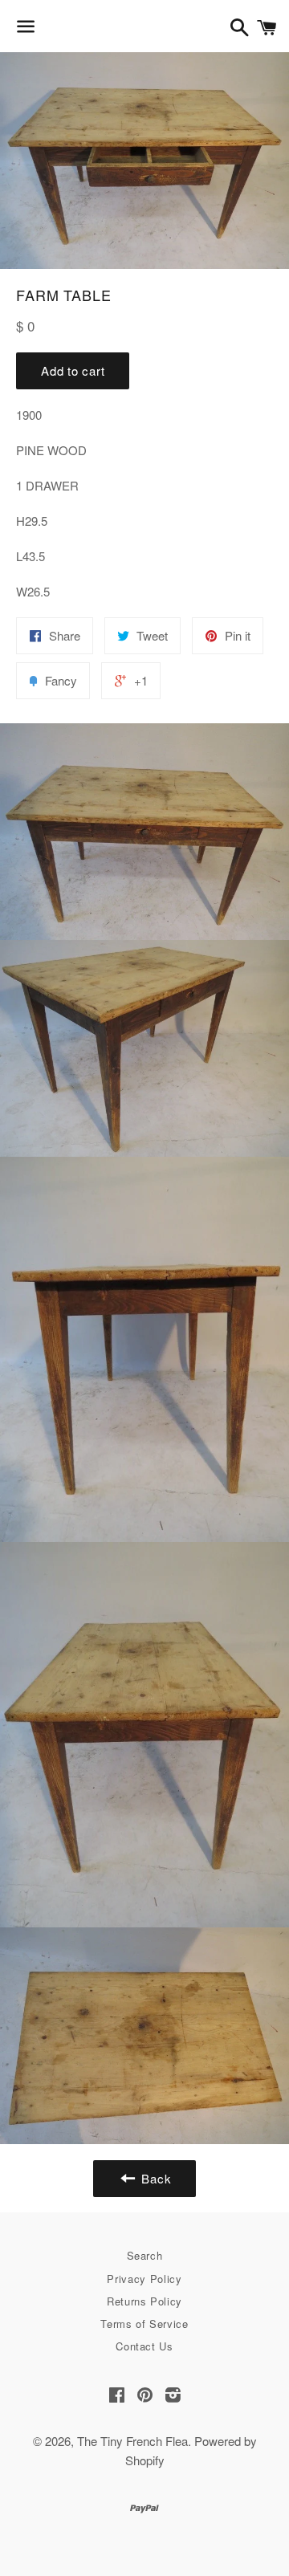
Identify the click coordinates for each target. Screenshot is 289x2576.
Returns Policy (144, 2301)
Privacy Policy (144, 2279)
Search (145, 2255)
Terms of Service (144, 2324)
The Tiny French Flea (132, 2441)
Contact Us (144, 2346)
